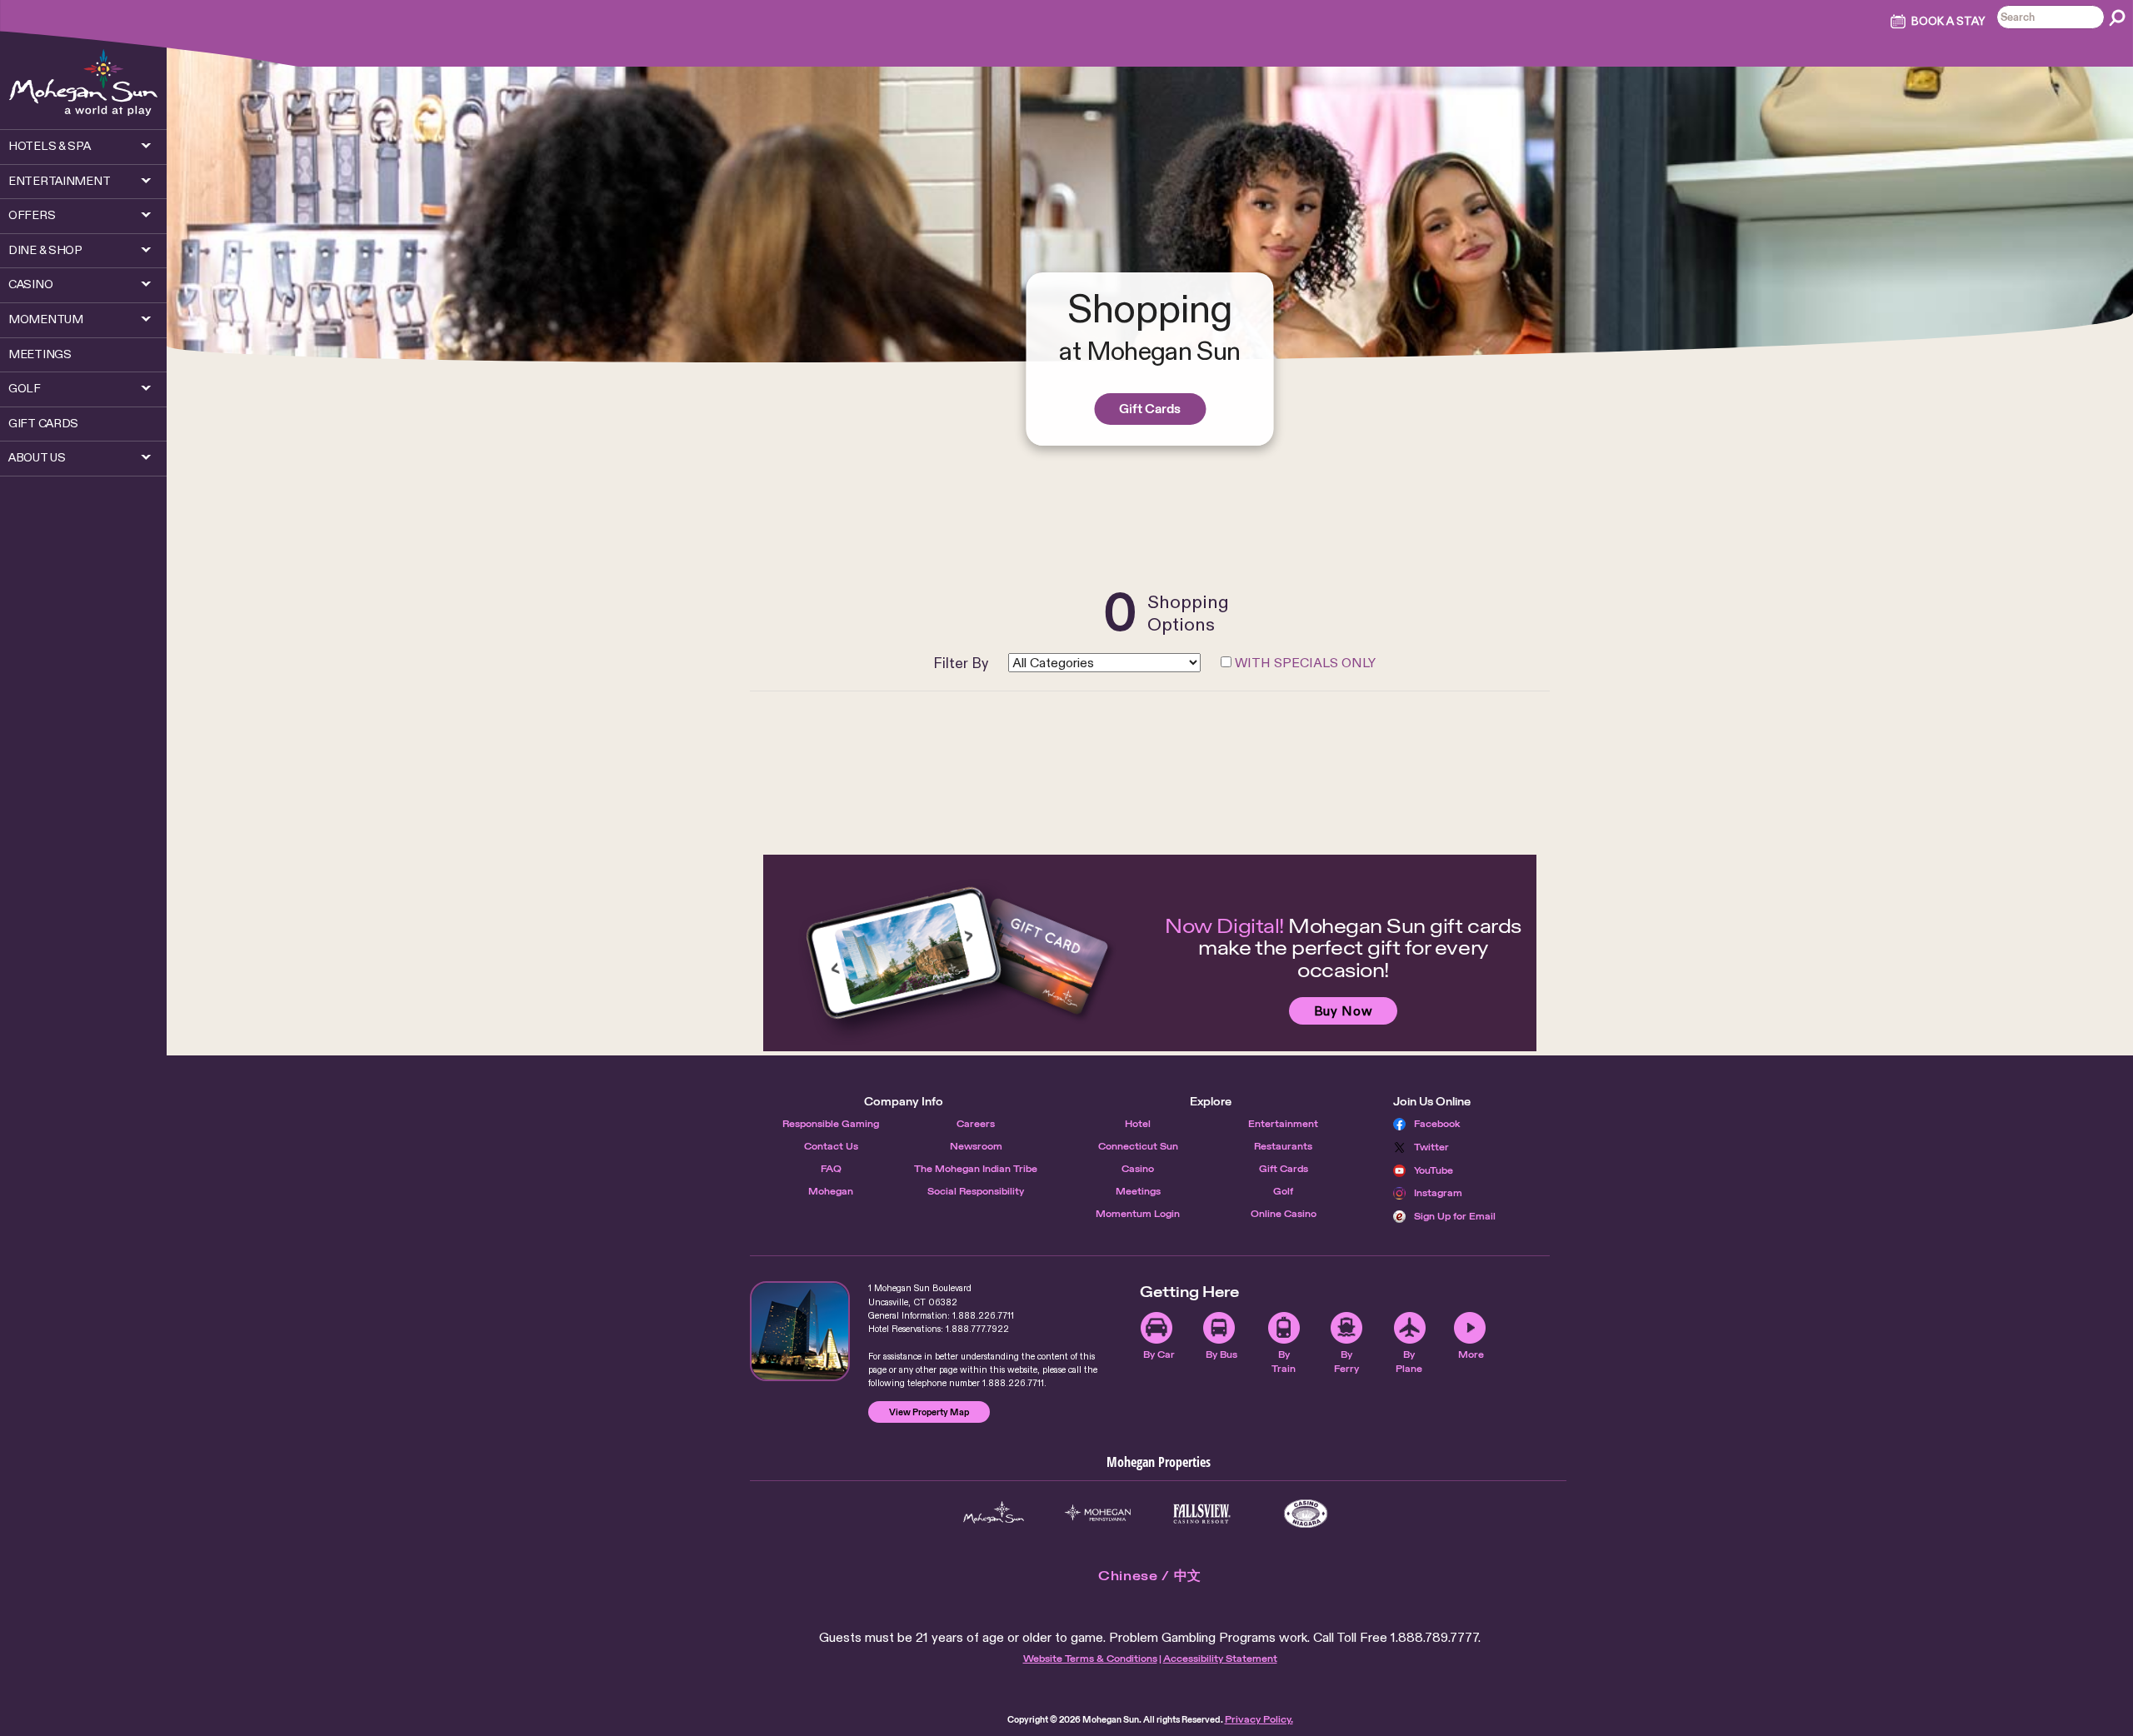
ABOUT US (37, 457)
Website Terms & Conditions (1090, 1659)
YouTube (1434, 1170)
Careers (976, 1124)
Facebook (1437, 1124)
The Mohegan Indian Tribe (976, 1169)
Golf (1283, 1191)
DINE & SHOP (45, 250)
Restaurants (1283, 1146)
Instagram (1438, 1193)
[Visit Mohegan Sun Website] (994, 1514)
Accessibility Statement (1220, 1659)
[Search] (2117, 17)
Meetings (1138, 1191)
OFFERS (32, 215)
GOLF (25, 388)
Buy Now (1343, 1011)
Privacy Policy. (1259, 1719)
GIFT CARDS (43, 423)
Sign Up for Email (1455, 1216)
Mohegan (831, 1191)
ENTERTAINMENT (59, 181)
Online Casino (1284, 1214)
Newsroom (976, 1146)
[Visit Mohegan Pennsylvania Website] (1098, 1514)
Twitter (1431, 1147)
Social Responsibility (976, 1191)
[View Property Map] (800, 1331)
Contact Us (831, 1146)
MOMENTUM (46, 319)
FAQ (831, 1169)
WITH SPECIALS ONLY (1305, 663)
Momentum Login (1138, 1214)
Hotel (1138, 1124)
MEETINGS (40, 354)
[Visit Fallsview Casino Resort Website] (1202, 1514)
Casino (1138, 1169)
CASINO (30, 284)
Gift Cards (1150, 409)
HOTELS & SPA (50, 146)
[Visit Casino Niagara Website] (1306, 1514)
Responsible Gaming (831, 1124)
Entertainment (1283, 1124)
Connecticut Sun (1138, 1146)
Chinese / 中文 (1150, 1576)
